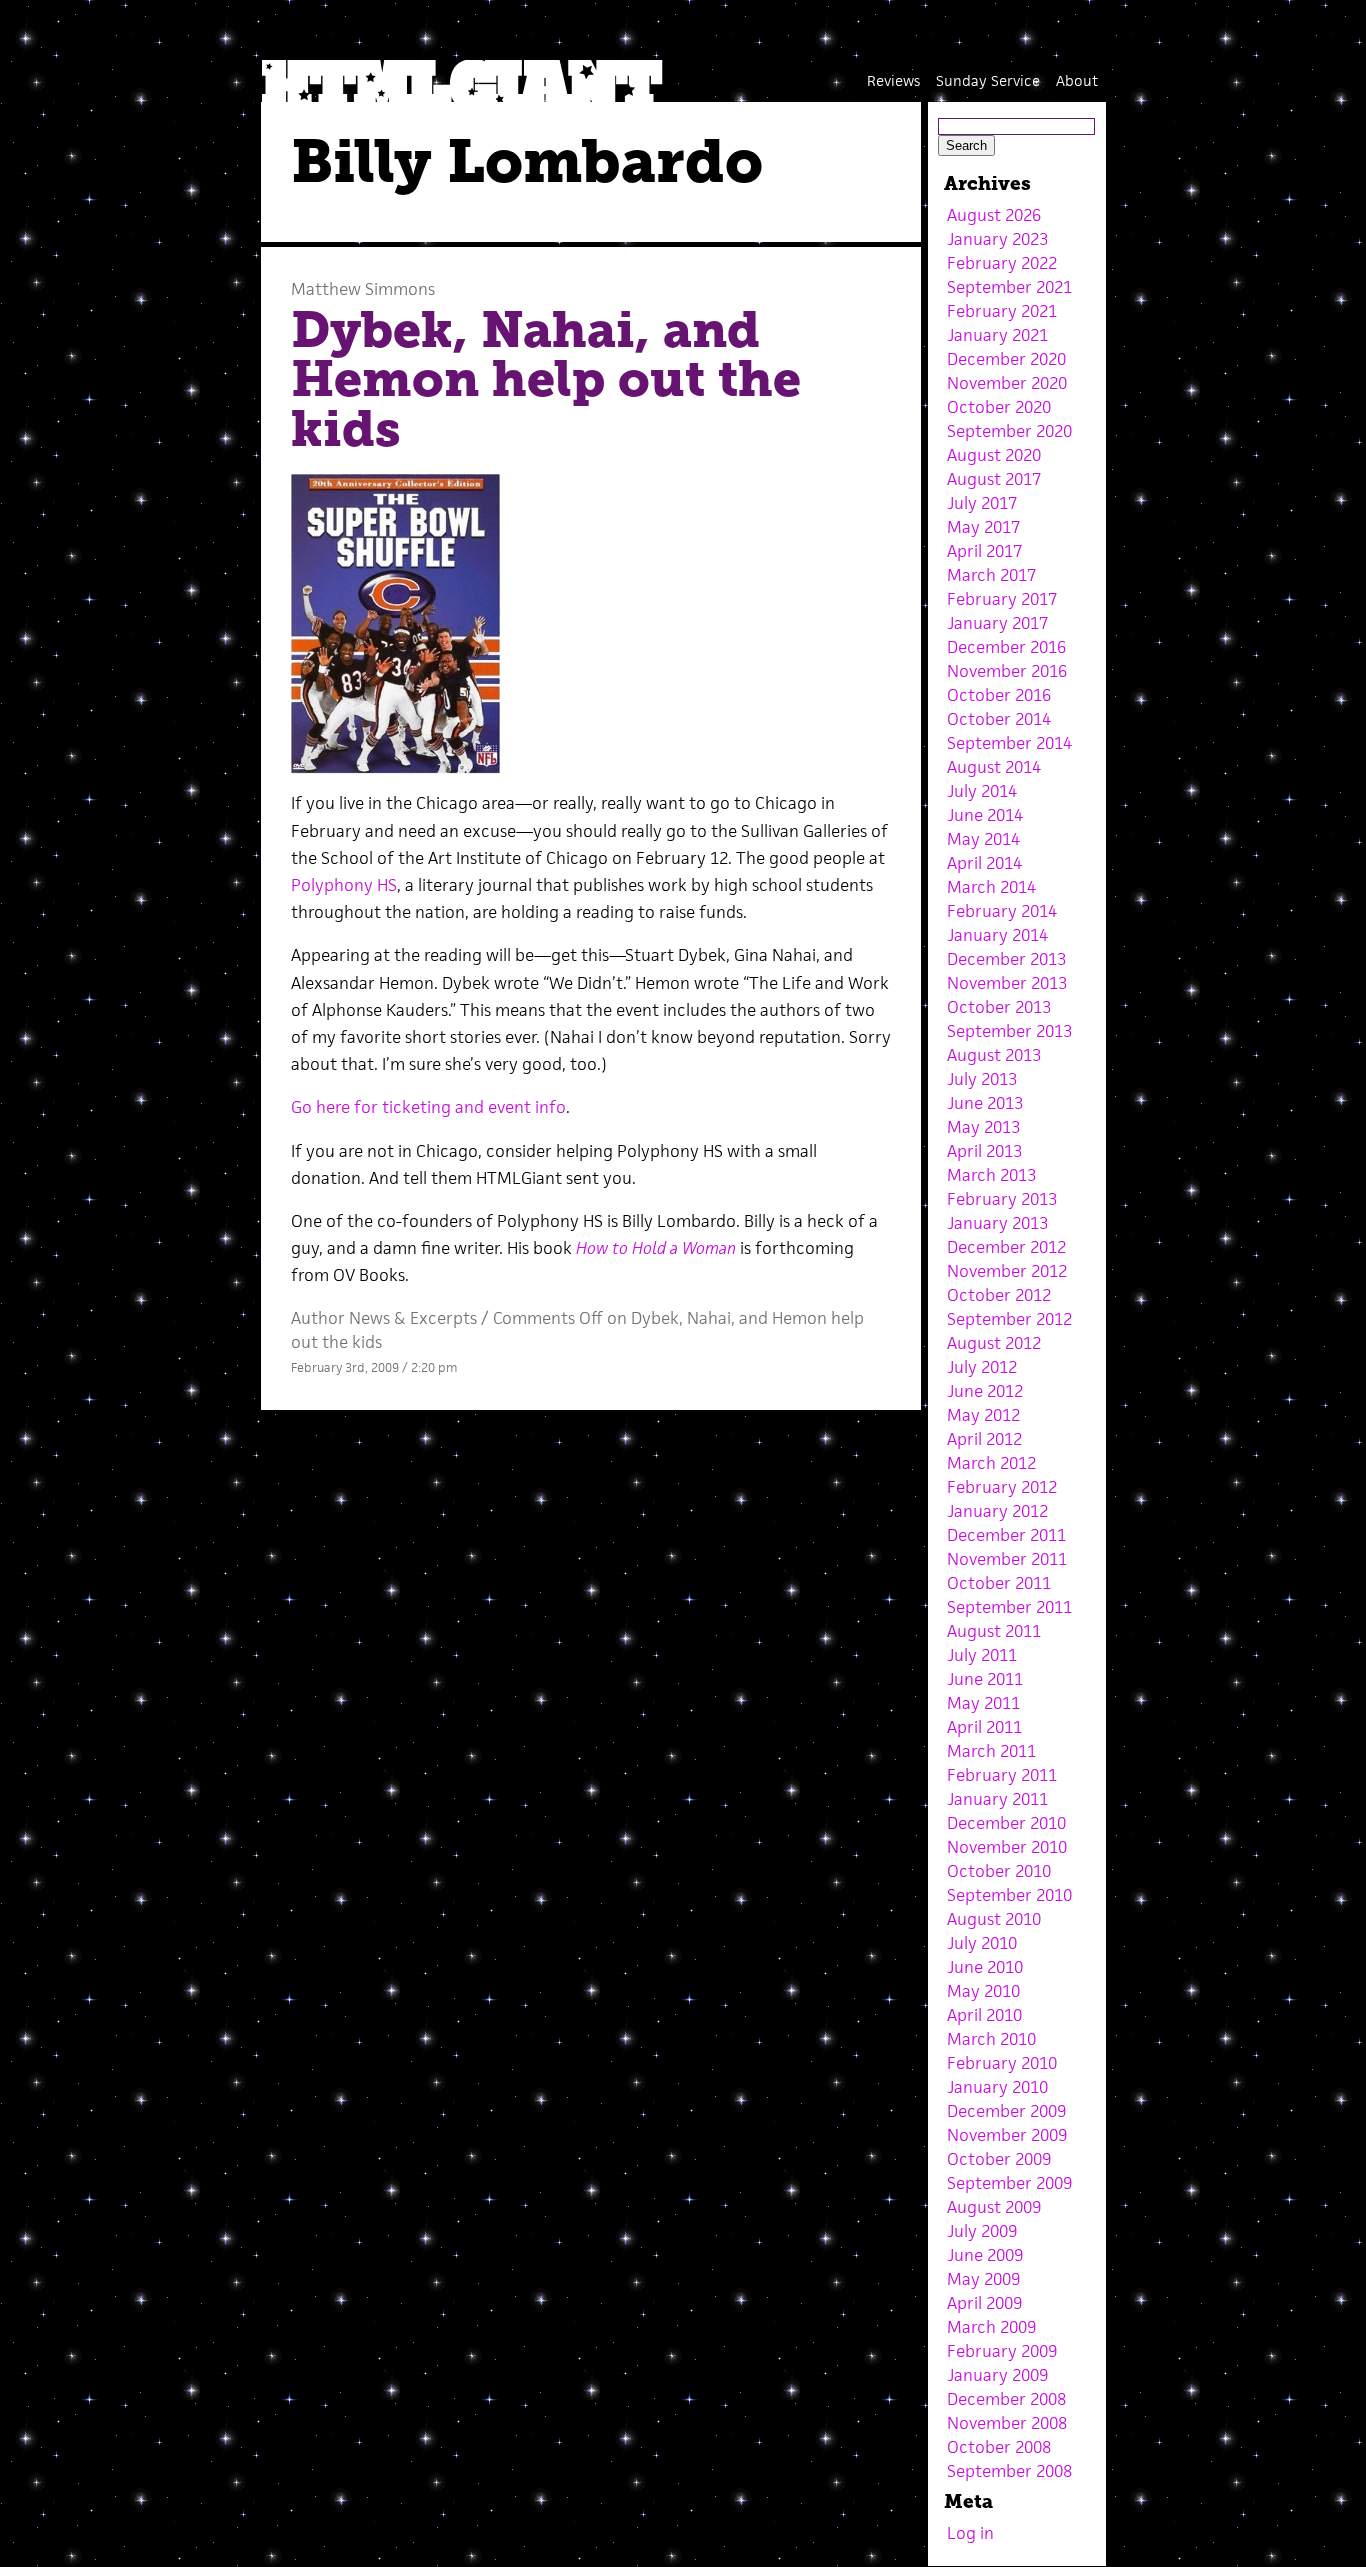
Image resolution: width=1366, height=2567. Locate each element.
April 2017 (984, 551)
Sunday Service (988, 80)
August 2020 (994, 455)
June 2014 (985, 815)
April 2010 (984, 2015)
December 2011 (1006, 1535)
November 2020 (1007, 383)
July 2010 (982, 1943)
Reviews (893, 80)
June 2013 (985, 1103)
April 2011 (984, 1727)
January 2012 (997, 1511)
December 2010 (1006, 1823)
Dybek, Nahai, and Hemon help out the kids (546, 379)
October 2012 (999, 1295)
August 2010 (994, 1919)
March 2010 (991, 2039)
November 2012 (1007, 1271)
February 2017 (1002, 599)
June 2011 (985, 1679)
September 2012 (1009, 1319)
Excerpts (443, 1318)
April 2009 (984, 2303)
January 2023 (997, 239)
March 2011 (991, 1751)
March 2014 (991, 887)
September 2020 (1009, 431)
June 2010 (985, 1967)
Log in (970, 2533)
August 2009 (994, 2207)
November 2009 (1007, 2135)
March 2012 (991, 1463)
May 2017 (983, 527)
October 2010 (999, 1871)
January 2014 (997, 935)
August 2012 (994, 1343)
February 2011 (1002, 1775)
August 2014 (994, 767)
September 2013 (1009, 1031)
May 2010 (983, 1991)
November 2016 (1007, 671)
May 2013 (983, 1127)
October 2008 (999, 2447)
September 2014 (1009, 743)
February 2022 (1002, 263)
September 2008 (1009, 2471)
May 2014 (983, 839)
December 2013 (1006, 959)
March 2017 (991, 575)
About (1077, 80)
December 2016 (1006, 647)
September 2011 (1009, 1607)
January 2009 (997, 2375)
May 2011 (983, 1703)
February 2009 (1002, 2351)
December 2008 (1006, 2399)
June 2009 (985, 2255)
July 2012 (982, 1367)
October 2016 (999, 695)
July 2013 (982, 1079)
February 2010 (1002, 2063)
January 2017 (997, 623)
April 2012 (984, 1439)
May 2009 (983, 2279)
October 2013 (999, 1007)
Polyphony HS (344, 885)
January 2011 (997, 1799)
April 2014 (984, 863)
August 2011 (994, 1631)
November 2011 (1007, 1559)
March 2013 (991, 1175)
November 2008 (1007, 2423)
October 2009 (999, 2159)
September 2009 (1009, 2183)
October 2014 (999, 719)
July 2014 (982, 791)
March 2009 (991, 2327)
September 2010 (1009, 1895)
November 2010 (1007, 1847)
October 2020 (999, 407)
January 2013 (997, 1223)
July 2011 (982, 1655)
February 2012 (1002, 1487)
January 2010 (997, 2087)
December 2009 (1006, 2111)
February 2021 (1002, 311)
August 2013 (994, 1055)
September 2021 (1009, 287)
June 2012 (985, 1391)
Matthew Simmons (363, 289)
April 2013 (984, 1151)
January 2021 (997, 335)
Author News (340, 1318)
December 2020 (1006, 359)
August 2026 (994, 215)
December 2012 (1006, 1247)
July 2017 (982, 503)
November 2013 (1007, 983)
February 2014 (1002, 911)
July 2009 (982, 2231)
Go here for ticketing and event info (428, 1107)
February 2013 (1002, 1199)
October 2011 (999, 1583)
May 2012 (983, 1415)
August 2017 (994, 479)
